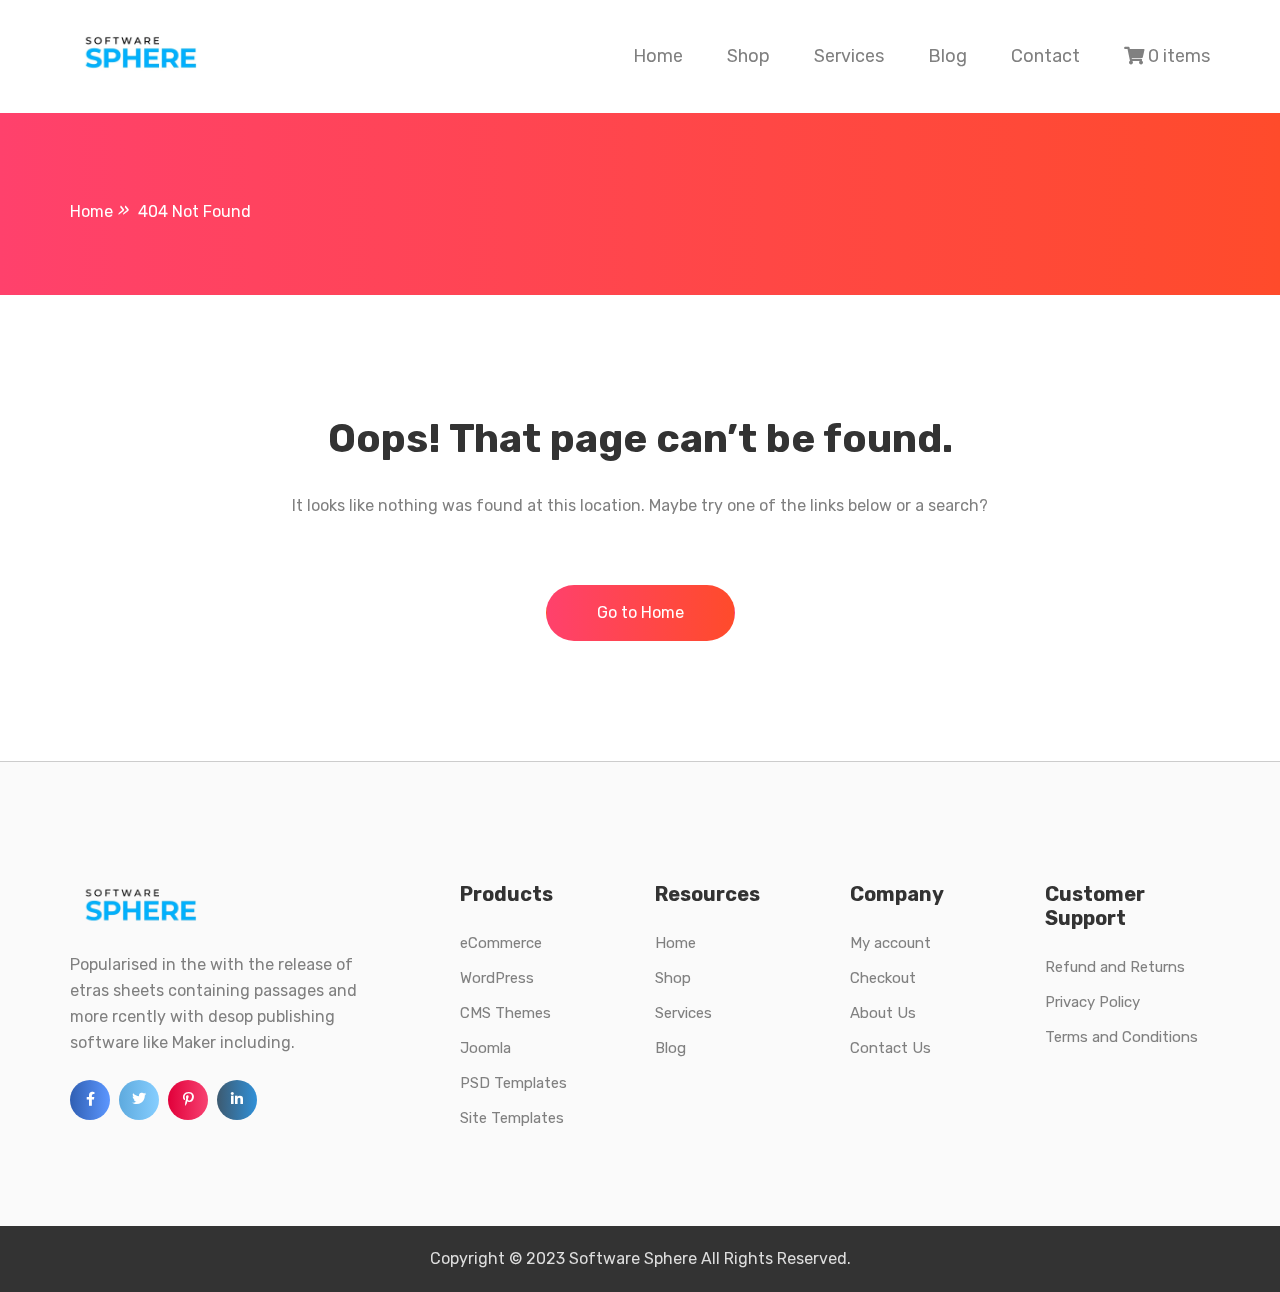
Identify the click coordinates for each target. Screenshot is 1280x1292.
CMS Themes (505, 1013)
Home (658, 56)
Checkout (883, 978)
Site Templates (512, 1118)
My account (890, 943)
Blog (947, 56)
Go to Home (640, 612)
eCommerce (501, 943)
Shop (748, 56)
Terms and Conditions (1121, 1037)
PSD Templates (513, 1083)
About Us (883, 1013)
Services (849, 56)
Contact (1045, 56)
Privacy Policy (1092, 1002)
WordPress (497, 978)
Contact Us (890, 1048)
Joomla (485, 1048)
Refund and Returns (1115, 967)
